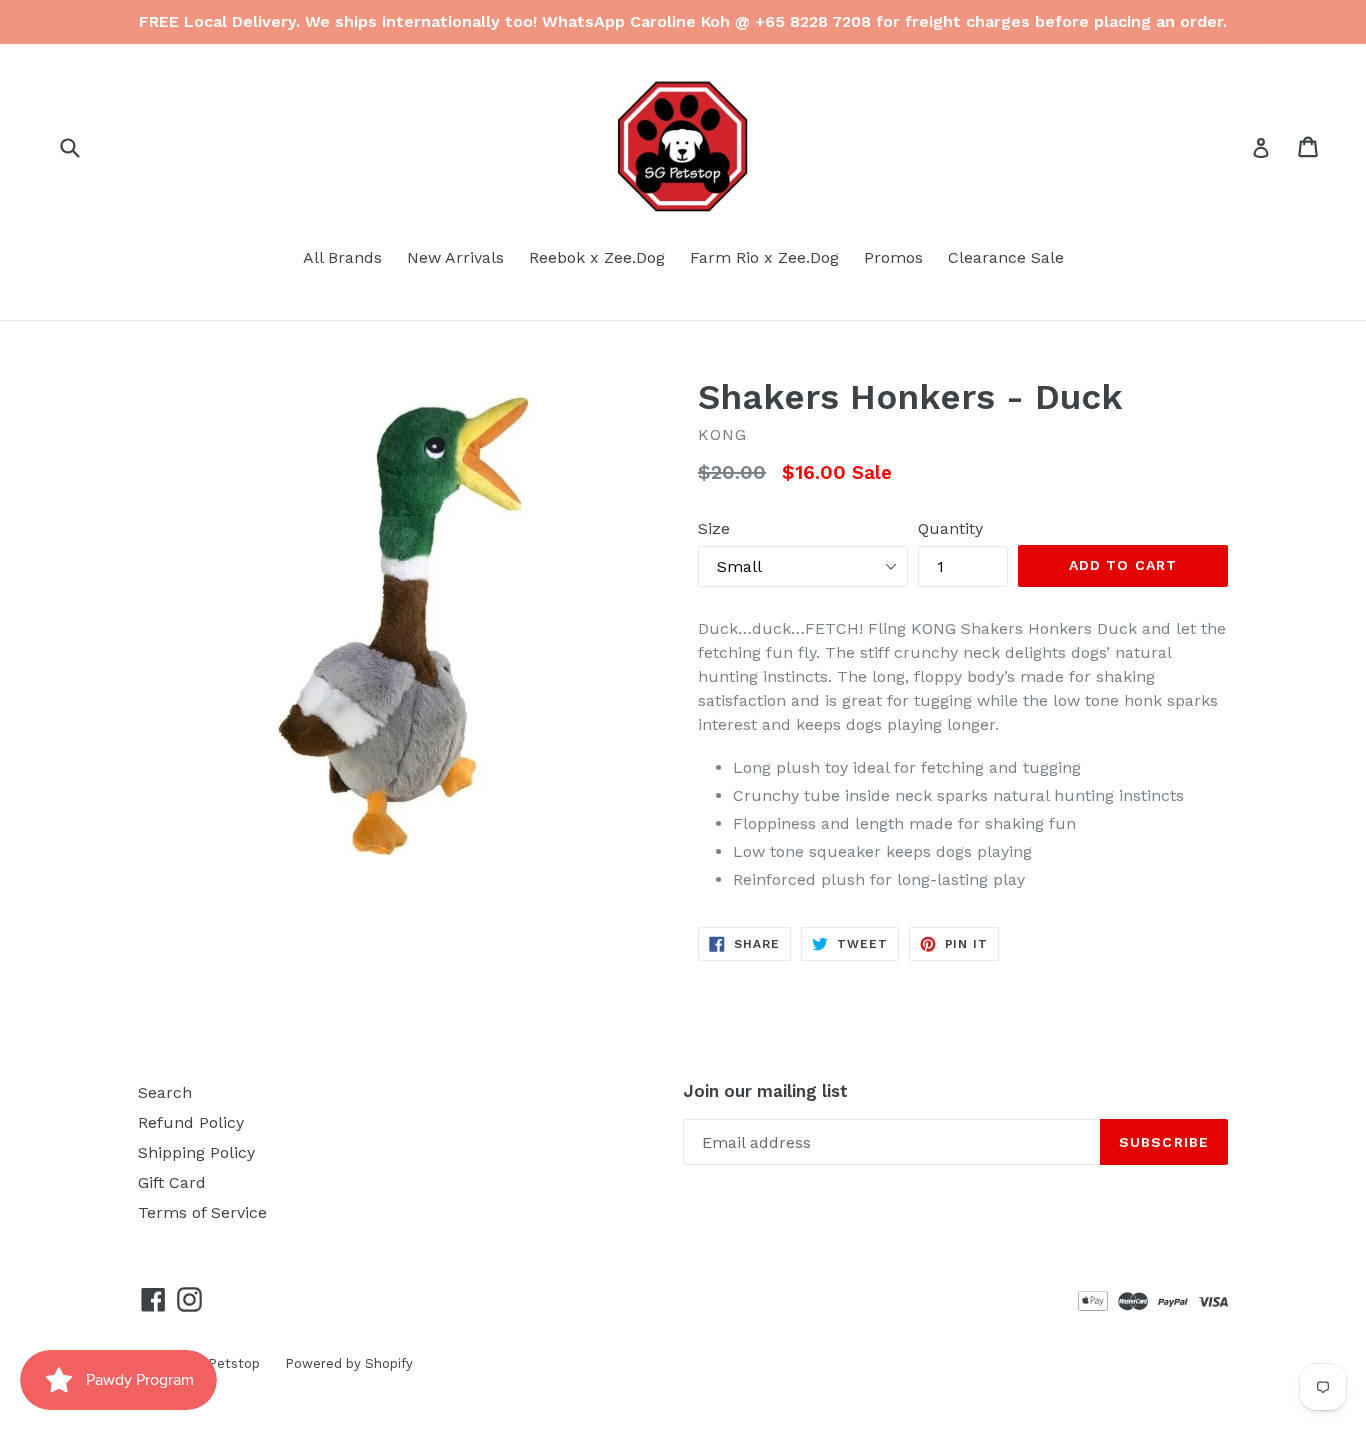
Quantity (950, 528)
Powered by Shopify (349, 1363)
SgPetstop (226, 1363)
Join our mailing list (765, 1091)
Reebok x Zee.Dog (597, 257)
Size (714, 528)
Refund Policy (191, 1122)
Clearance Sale (1006, 257)
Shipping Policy (196, 1152)
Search (165, 1092)
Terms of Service (202, 1212)
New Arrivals (455, 257)
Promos (893, 257)
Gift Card (172, 1182)
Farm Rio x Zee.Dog (764, 257)
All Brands (342, 257)
